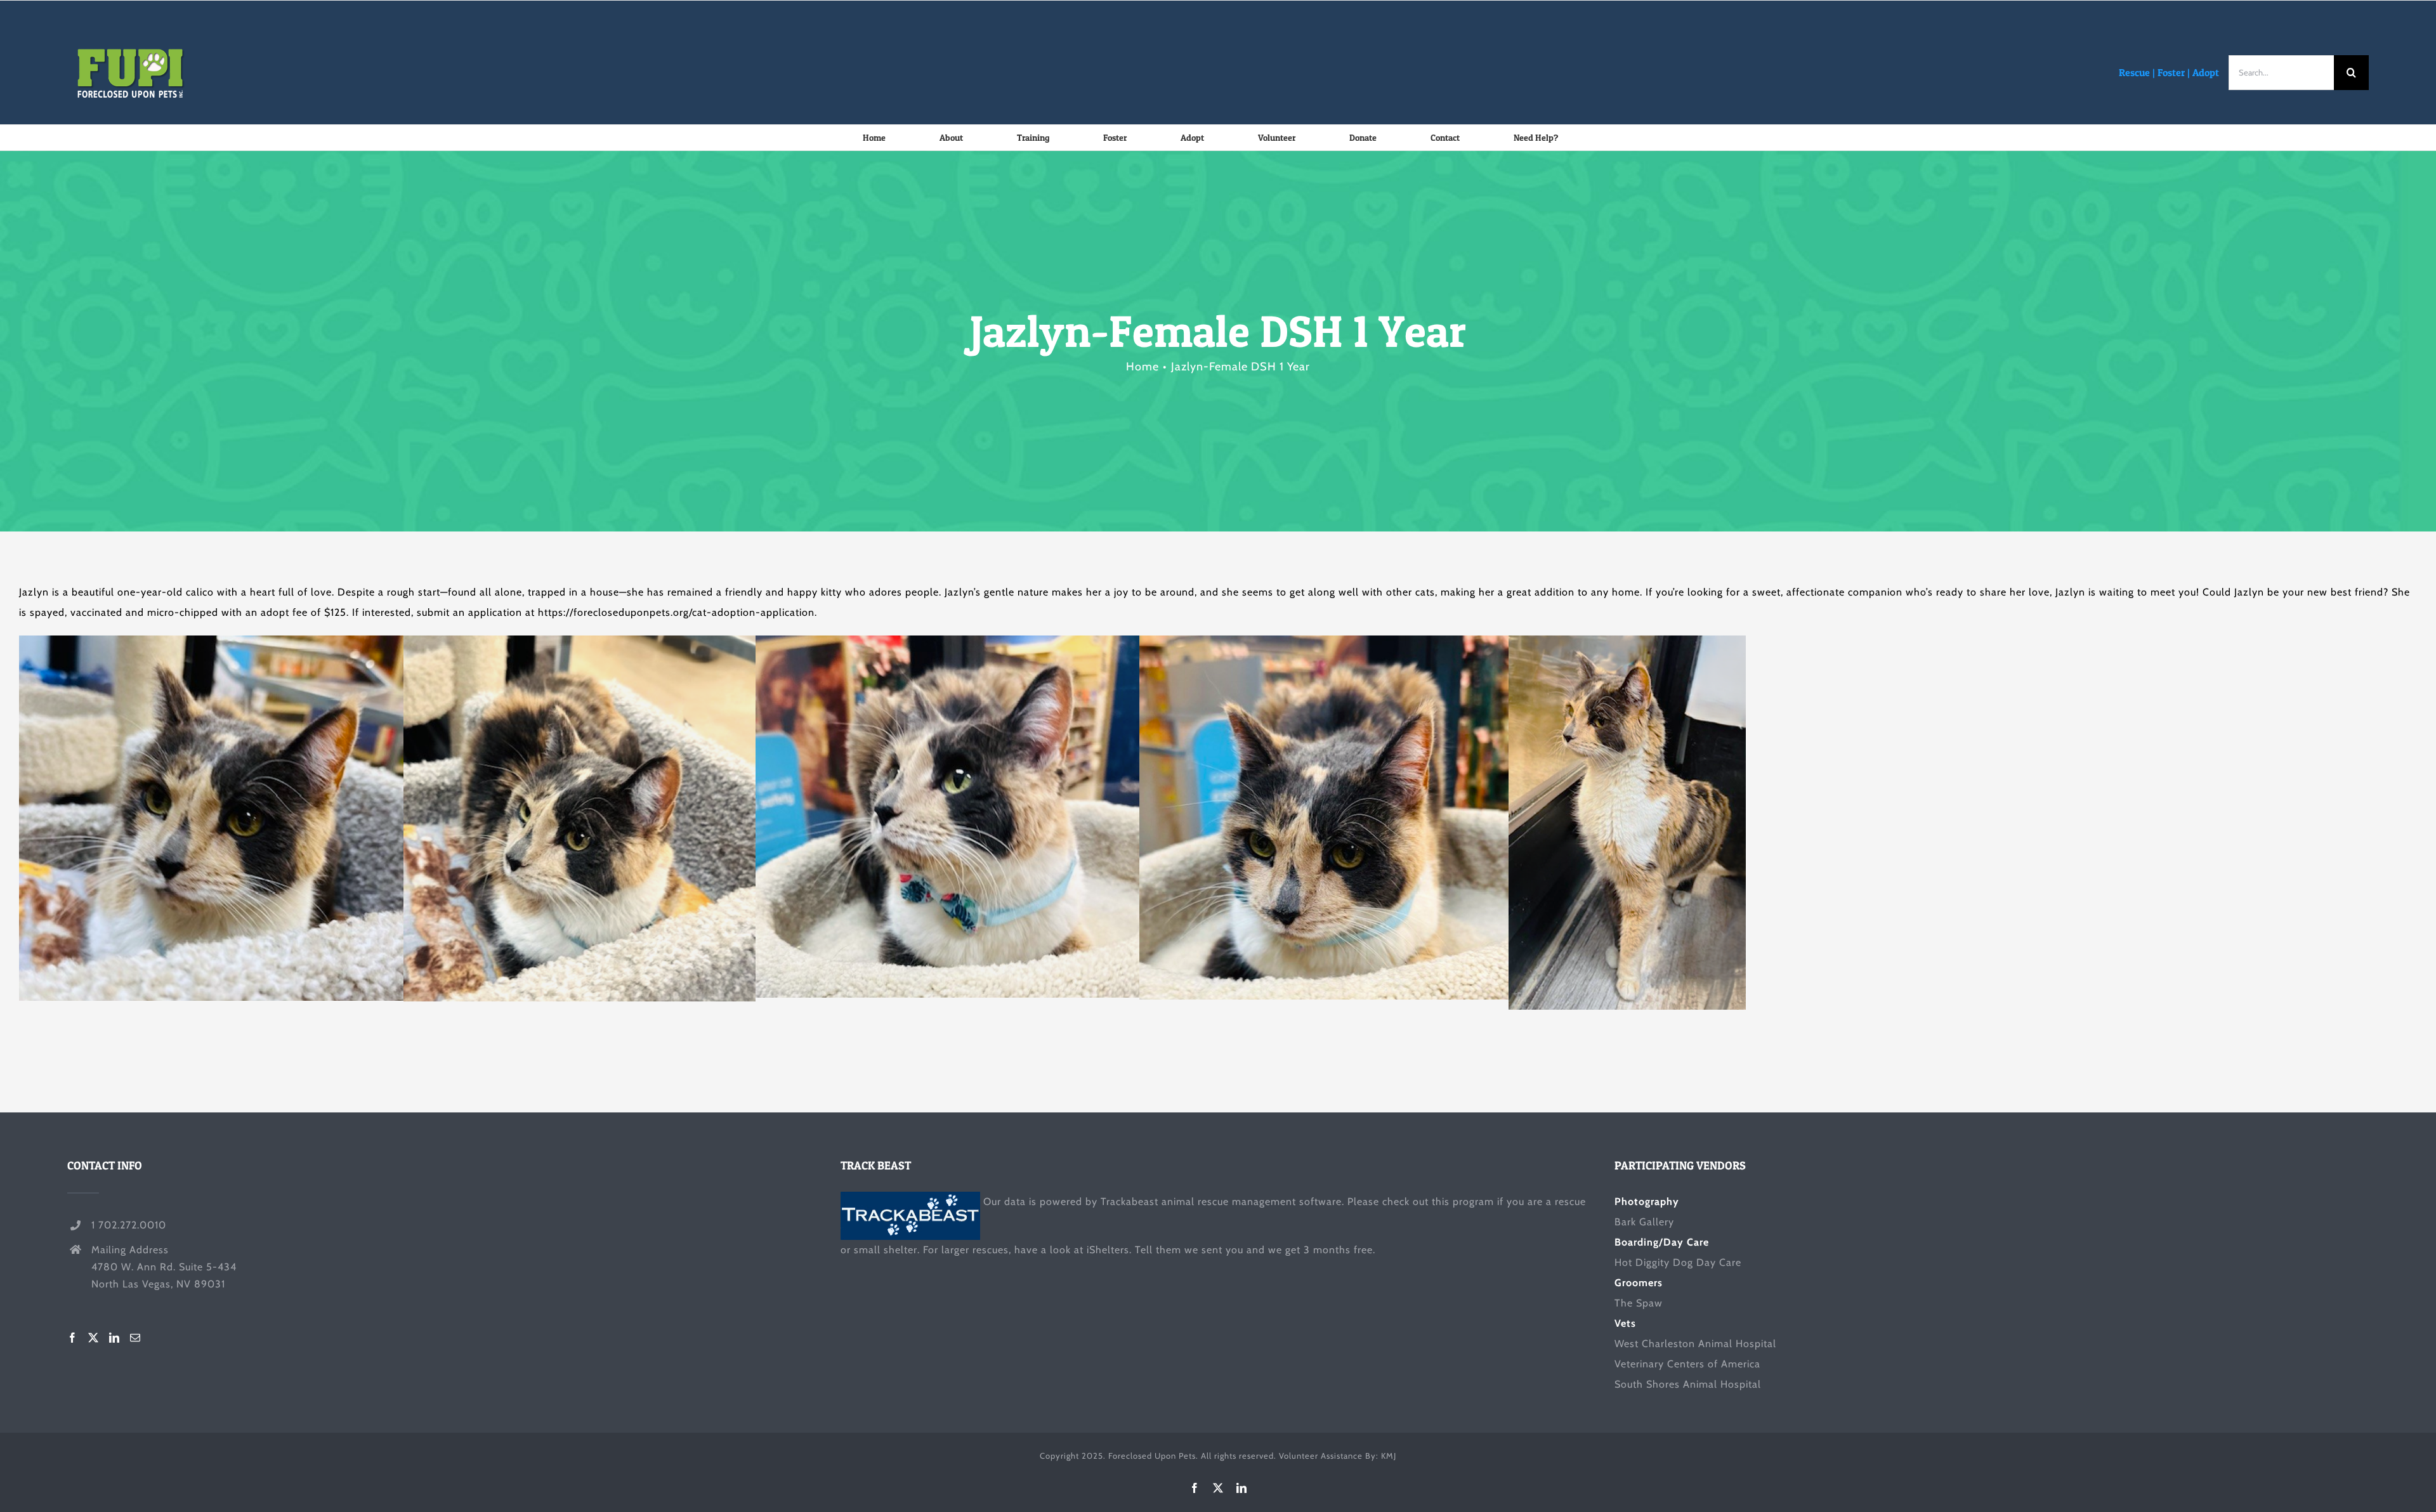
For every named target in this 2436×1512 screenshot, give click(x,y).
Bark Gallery (1644, 1222)
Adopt (2206, 72)
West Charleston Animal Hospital (1695, 1344)
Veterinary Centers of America (1687, 1364)
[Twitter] (94, 1338)
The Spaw (1639, 1303)
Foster (2171, 72)
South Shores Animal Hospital (1688, 1384)
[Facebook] (73, 1338)
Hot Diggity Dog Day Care (1678, 1262)
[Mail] (135, 1338)
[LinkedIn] (115, 1338)
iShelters (1108, 1250)
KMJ (1389, 1456)
